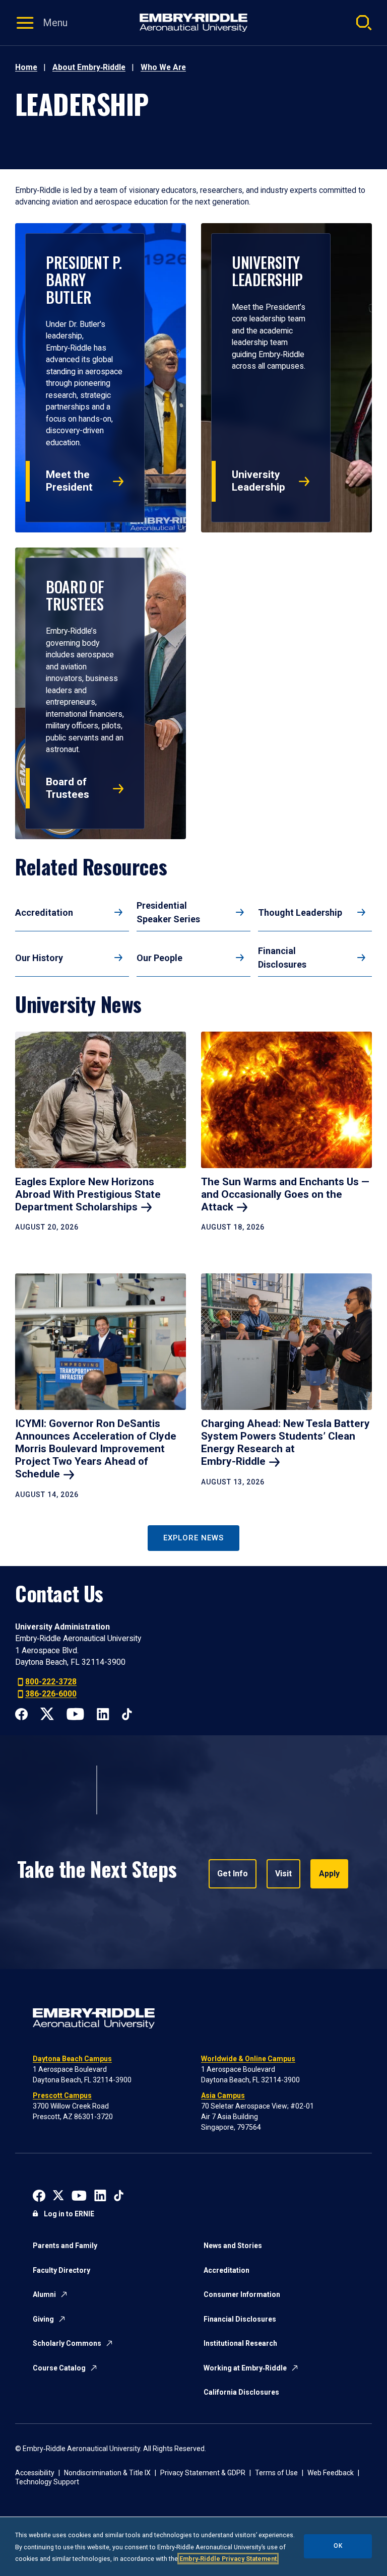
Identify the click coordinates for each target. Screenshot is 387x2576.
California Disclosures (241, 2392)
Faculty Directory (61, 2270)
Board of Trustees (68, 788)
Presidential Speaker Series (168, 912)
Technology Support (47, 2482)
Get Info (233, 1874)
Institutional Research (240, 2343)
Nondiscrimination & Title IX (107, 2473)
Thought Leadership (300, 912)
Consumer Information (242, 2294)
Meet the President (69, 481)
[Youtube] (75, 1713)
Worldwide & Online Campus (248, 2059)
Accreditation (44, 912)
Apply (329, 1874)
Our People (159, 958)
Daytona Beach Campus (72, 2059)
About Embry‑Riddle (89, 67)
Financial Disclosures (282, 958)
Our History (39, 958)
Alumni (44, 2294)
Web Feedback (331, 2473)
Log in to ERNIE (69, 2214)
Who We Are (163, 67)
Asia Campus (223, 2095)
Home (26, 67)
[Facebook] (21, 1713)
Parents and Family (65, 2246)
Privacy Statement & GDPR (203, 2473)
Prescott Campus (62, 2095)
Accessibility (35, 2473)
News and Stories (233, 2246)
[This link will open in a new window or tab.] (39, 2194)
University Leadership (259, 481)
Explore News (193, 1538)
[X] (47, 1713)
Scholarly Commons (67, 2343)
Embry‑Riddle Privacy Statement (228, 2559)
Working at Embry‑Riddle (245, 2368)
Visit (283, 1874)
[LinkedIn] (103, 1713)
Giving (43, 2319)
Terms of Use (276, 2473)
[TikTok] (127, 1713)
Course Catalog (59, 2368)
